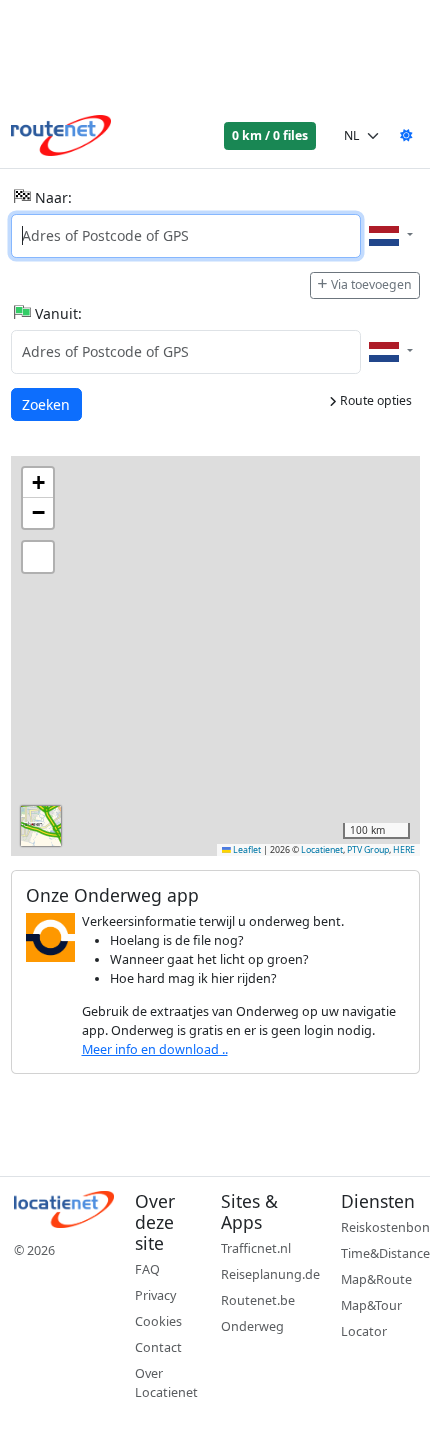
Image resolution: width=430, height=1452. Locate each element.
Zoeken (47, 404)
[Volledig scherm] (38, 557)
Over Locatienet (166, 1383)
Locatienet (322, 850)
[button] (38, 483)
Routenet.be (258, 1300)
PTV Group (368, 850)
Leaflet (246, 850)
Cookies (158, 1321)
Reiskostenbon (385, 1227)
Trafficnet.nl (256, 1248)
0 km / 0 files (270, 135)
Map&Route (376, 1279)
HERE (404, 850)
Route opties (374, 400)
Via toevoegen (371, 284)
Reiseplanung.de (270, 1274)
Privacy (155, 1295)
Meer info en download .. (155, 1049)
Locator (364, 1331)
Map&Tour (371, 1305)
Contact (158, 1347)
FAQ (147, 1269)
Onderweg (252, 1326)
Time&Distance (385, 1253)
